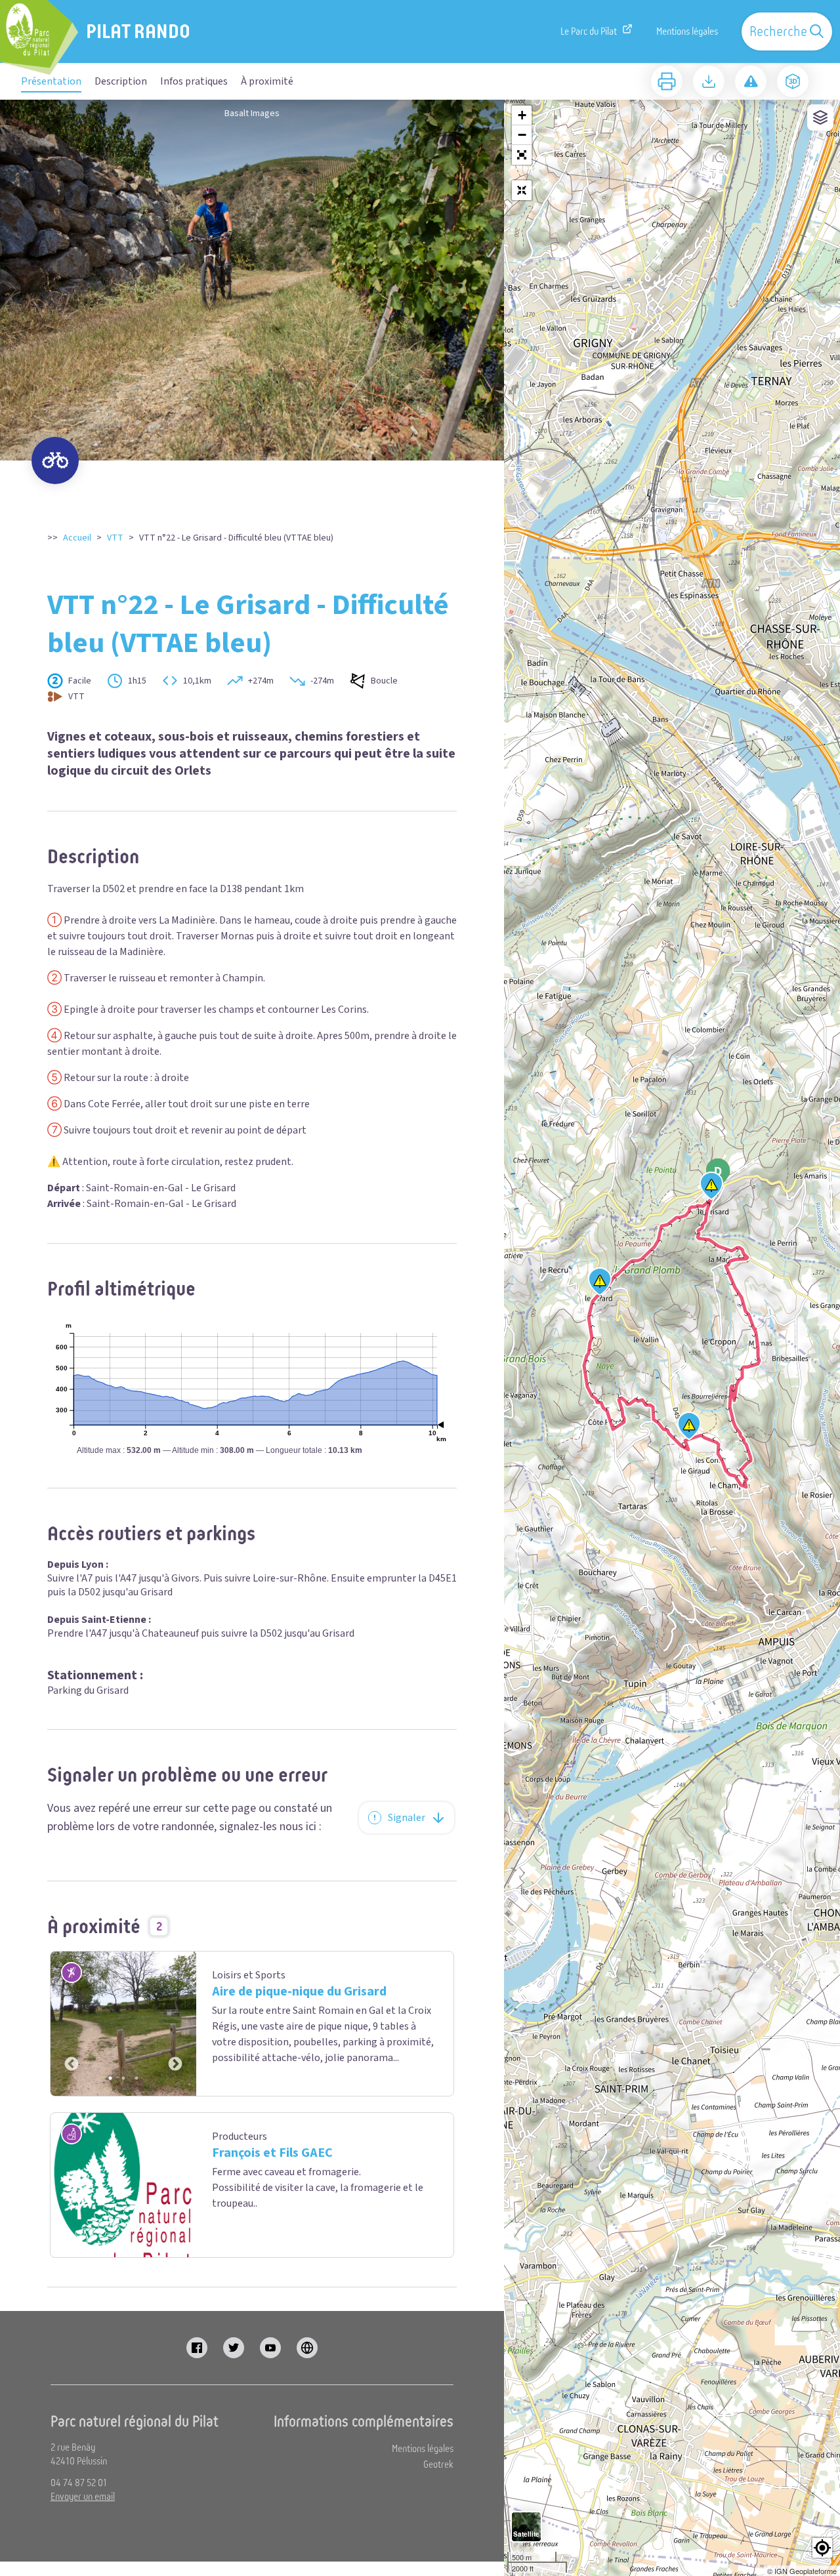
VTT (115, 538)
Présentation (51, 81)
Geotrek (438, 2464)
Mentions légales (687, 31)
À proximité (267, 81)
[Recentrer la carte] (522, 190)
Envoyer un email (83, 2497)
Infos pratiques (194, 81)
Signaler (407, 1818)
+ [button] (522, 115)
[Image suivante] (175, 2024)
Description (121, 81)
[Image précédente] (72, 2024)
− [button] (522, 135)
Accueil (77, 538)
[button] (522, 155)
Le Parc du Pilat (589, 31)
